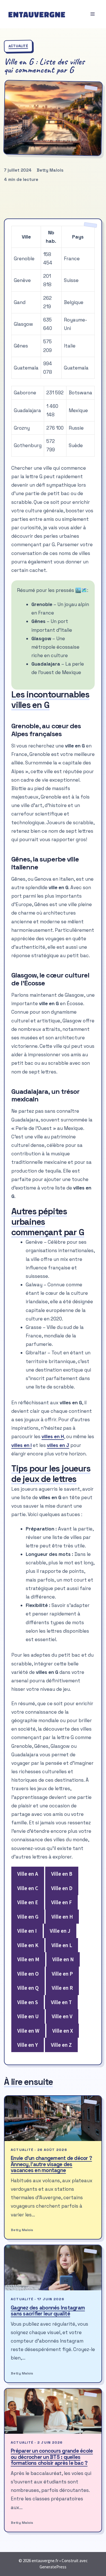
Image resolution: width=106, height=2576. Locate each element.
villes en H (53, 1436)
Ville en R (62, 1988)
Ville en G (28, 1917)
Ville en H (62, 1917)
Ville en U (28, 2016)
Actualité (18, 46)
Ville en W (28, 2031)
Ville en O (28, 1974)
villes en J (58, 1445)
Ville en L (62, 1945)
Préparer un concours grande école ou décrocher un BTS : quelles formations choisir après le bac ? (52, 2457)
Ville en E (28, 1902)
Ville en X (63, 2031)
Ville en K (28, 1945)
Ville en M (28, 1959)
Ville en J (60, 1931)
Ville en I (27, 1931)
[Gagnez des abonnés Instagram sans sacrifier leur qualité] (53, 2268)
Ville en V (62, 2016)
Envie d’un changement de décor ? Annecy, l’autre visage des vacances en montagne (51, 2164)
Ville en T (61, 2002)
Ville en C (28, 1888)
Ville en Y (28, 2045)
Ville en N (63, 1959)
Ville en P (62, 1974)
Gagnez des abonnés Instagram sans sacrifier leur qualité (48, 2311)
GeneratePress (53, 2567)
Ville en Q (28, 1988)
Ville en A (28, 1874)
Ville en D (62, 1888)
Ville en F (61, 1902)
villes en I (21, 1445)
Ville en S (28, 2002)
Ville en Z (61, 2045)
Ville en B (62, 1874)
